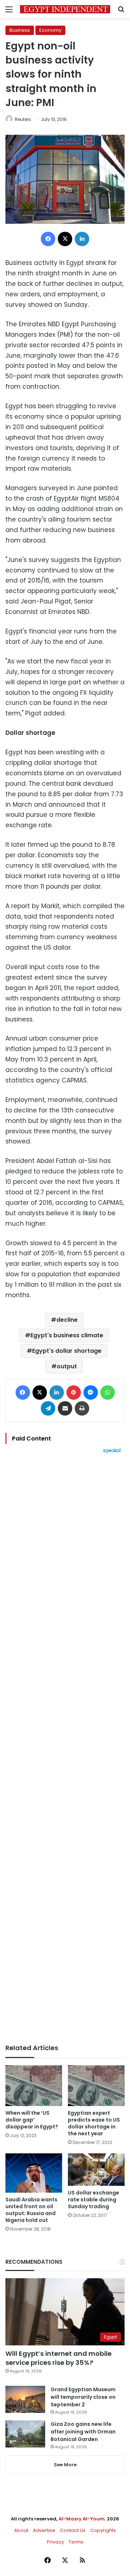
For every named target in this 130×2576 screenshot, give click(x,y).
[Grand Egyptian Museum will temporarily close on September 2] (25, 2399)
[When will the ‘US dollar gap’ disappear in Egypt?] (34, 2086)
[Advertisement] (65, 1749)
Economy (50, 30)
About (21, 2530)
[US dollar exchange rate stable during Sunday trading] (96, 2170)
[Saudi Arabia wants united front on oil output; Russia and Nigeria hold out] (34, 2173)
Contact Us (73, 2530)
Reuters (23, 119)
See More (65, 2465)
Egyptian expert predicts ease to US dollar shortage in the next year (94, 2123)
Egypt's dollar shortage (67, 1351)
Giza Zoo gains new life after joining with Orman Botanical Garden (83, 2432)
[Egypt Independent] (65, 9)
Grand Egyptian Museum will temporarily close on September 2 (83, 2397)
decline (67, 1320)
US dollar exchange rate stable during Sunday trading (94, 2200)
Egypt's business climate (67, 1335)
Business (20, 30)
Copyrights (103, 2530)
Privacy (55, 2542)
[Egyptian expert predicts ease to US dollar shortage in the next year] (96, 2086)
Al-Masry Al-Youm (82, 2519)
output (67, 1366)
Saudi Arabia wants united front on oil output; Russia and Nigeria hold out (31, 2210)
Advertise (44, 2530)
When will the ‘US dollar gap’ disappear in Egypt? (32, 2120)
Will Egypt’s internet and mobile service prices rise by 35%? (58, 2358)
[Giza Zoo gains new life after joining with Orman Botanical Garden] (25, 2434)
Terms (76, 2542)
